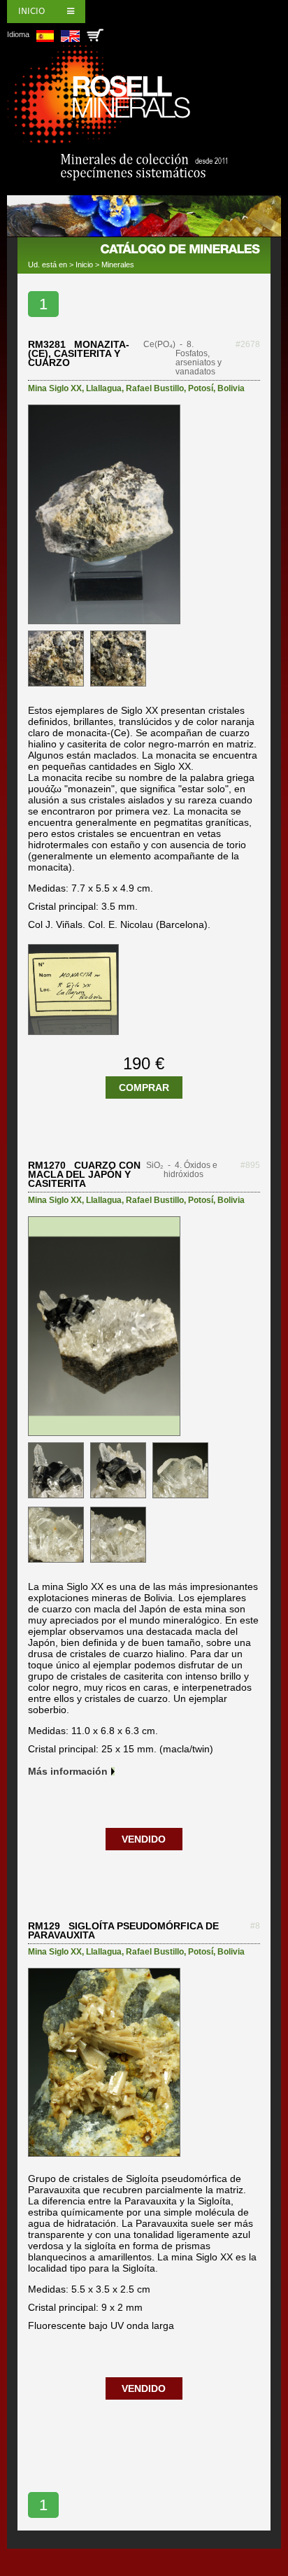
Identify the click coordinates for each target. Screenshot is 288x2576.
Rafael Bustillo (155, 388)
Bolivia (231, 388)
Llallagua (104, 388)
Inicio (31, 11)
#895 (250, 1165)
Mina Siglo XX (55, 388)
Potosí (201, 388)
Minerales (118, 265)
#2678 (248, 344)
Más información (68, 1771)
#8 (255, 1926)
